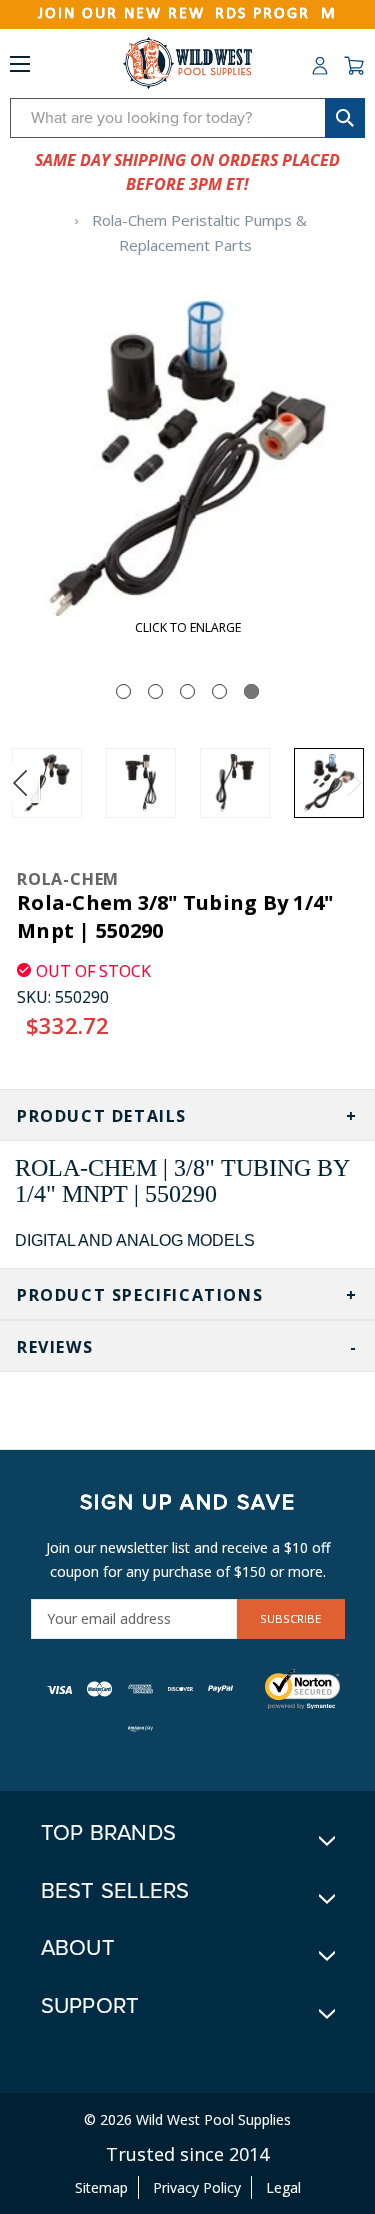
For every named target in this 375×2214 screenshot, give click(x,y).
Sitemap (101, 2187)
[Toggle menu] (20, 68)
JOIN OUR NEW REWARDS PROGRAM (187, 14)
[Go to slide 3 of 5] (187, 691)
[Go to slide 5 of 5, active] (251, 691)
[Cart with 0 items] (354, 66)
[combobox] (187, 118)
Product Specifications (140, 1295)
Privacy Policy (197, 2187)
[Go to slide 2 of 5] (155, 691)
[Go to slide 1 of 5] (123, 691)
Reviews (55, 1347)
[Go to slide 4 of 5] (219, 691)
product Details (102, 1116)
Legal (283, 2187)
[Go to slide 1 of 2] (20, 783)
